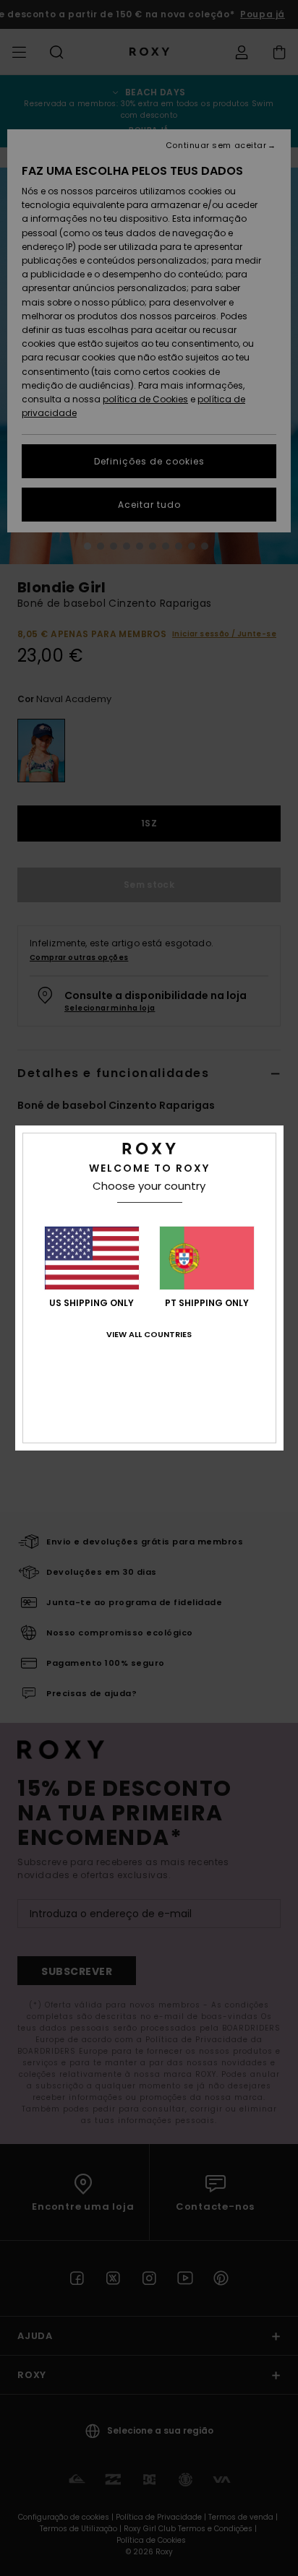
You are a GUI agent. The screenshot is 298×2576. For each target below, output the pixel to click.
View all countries (149, 1334)
